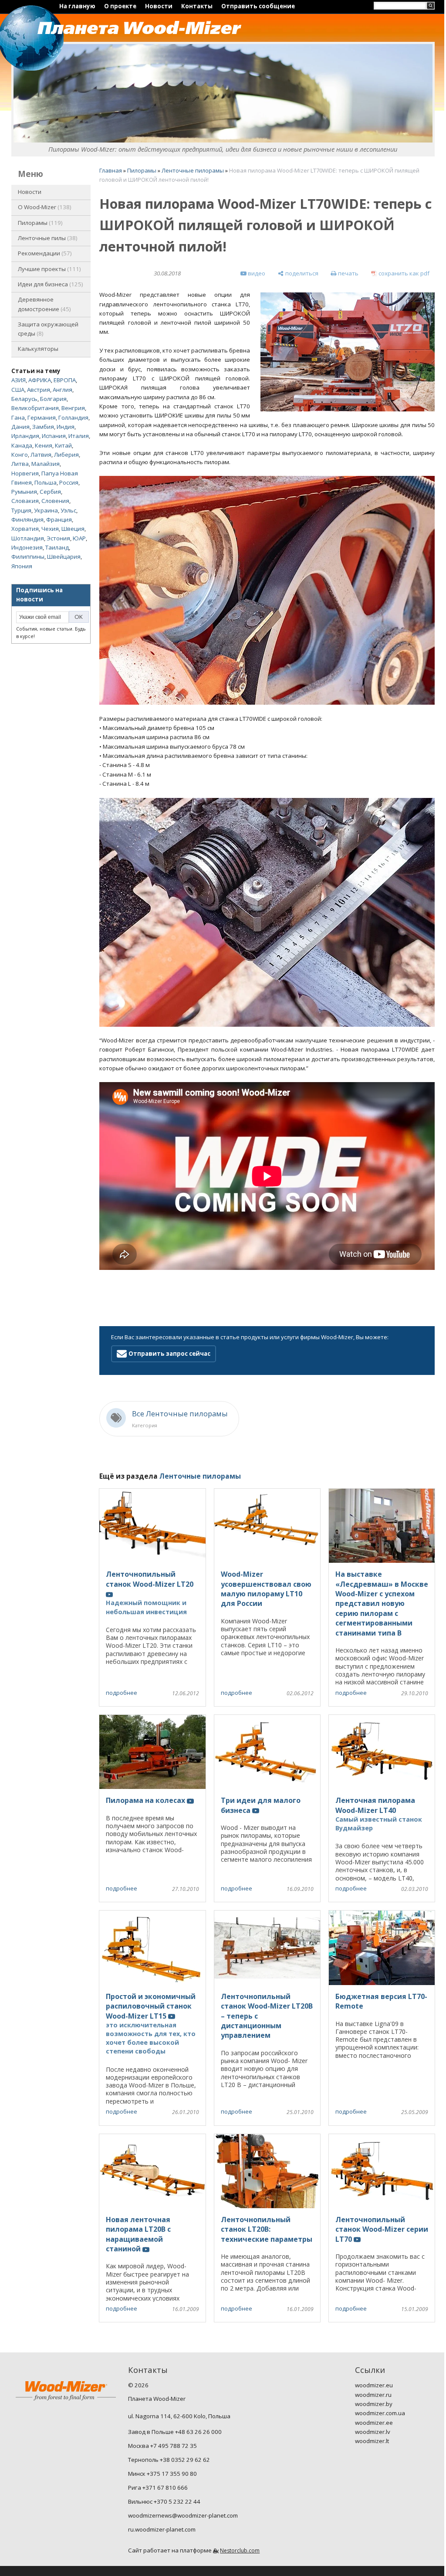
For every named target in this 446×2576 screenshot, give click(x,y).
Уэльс (68, 510)
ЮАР (79, 538)
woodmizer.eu (374, 2385)
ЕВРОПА (65, 380)
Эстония (58, 538)
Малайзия (46, 464)
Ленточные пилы (47, 238)
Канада (22, 445)
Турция (21, 510)
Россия (69, 482)
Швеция (73, 529)
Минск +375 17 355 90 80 (162, 2474)
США (18, 390)
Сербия (50, 492)
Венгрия (73, 408)
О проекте (120, 6)
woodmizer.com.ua (380, 2413)
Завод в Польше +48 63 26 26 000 (175, 2432)
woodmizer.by (374, 2404)
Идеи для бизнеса (50, 284)
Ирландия (25, 436)
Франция (59, 519)
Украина (46, 510)
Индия (66, 427)
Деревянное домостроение (44, 304)
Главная (111, 170)
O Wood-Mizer (44, 207)
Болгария (53, 399)
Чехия (50, 529)
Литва (20, 464)
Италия (79, 436)
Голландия (73, 417)
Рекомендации (44, 253)
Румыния (24, 492)
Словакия (25, 501)
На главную (77, 6)
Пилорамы (39, 223)
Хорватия (25, 529)
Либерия (66, 455)
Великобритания (35, 408)
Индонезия (27, 547)
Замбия (43, 427)
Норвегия (25, 473)
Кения (44, 445)
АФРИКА (40, 380)
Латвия (41, 455)
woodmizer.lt (372, 2441)
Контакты (197, 6)
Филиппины (28, 557)
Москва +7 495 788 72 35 (162, 2446)
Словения (55, 501)
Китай (63, 445)
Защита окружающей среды (48, 329)
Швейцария (64, 557)
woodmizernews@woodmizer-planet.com (183, 2515)
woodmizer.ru (373, 2395)
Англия (63, 390)
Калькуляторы (38, 349)
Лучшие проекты (49, 269)
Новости (159, 6)
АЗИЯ (19, 380)
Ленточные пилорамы (193, 170)
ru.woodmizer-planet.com (162, 2529)
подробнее (122, 1693)
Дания (20, 427)
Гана (18, 417)
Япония (22, 566)
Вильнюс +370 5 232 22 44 (164, 2501)
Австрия (39, 390)
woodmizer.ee (374, 2423)
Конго (20, 455)
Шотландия (28, 538)
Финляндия (27, 519)
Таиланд (57, 547)
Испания (54, 436)
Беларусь (24, 399)
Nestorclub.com (240, 2551)
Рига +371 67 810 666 (158, 2488)
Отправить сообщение (258, 6)
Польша (46, 482)
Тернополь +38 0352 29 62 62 (169, 2460)
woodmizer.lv (373, 2432)
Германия (42, 417)
